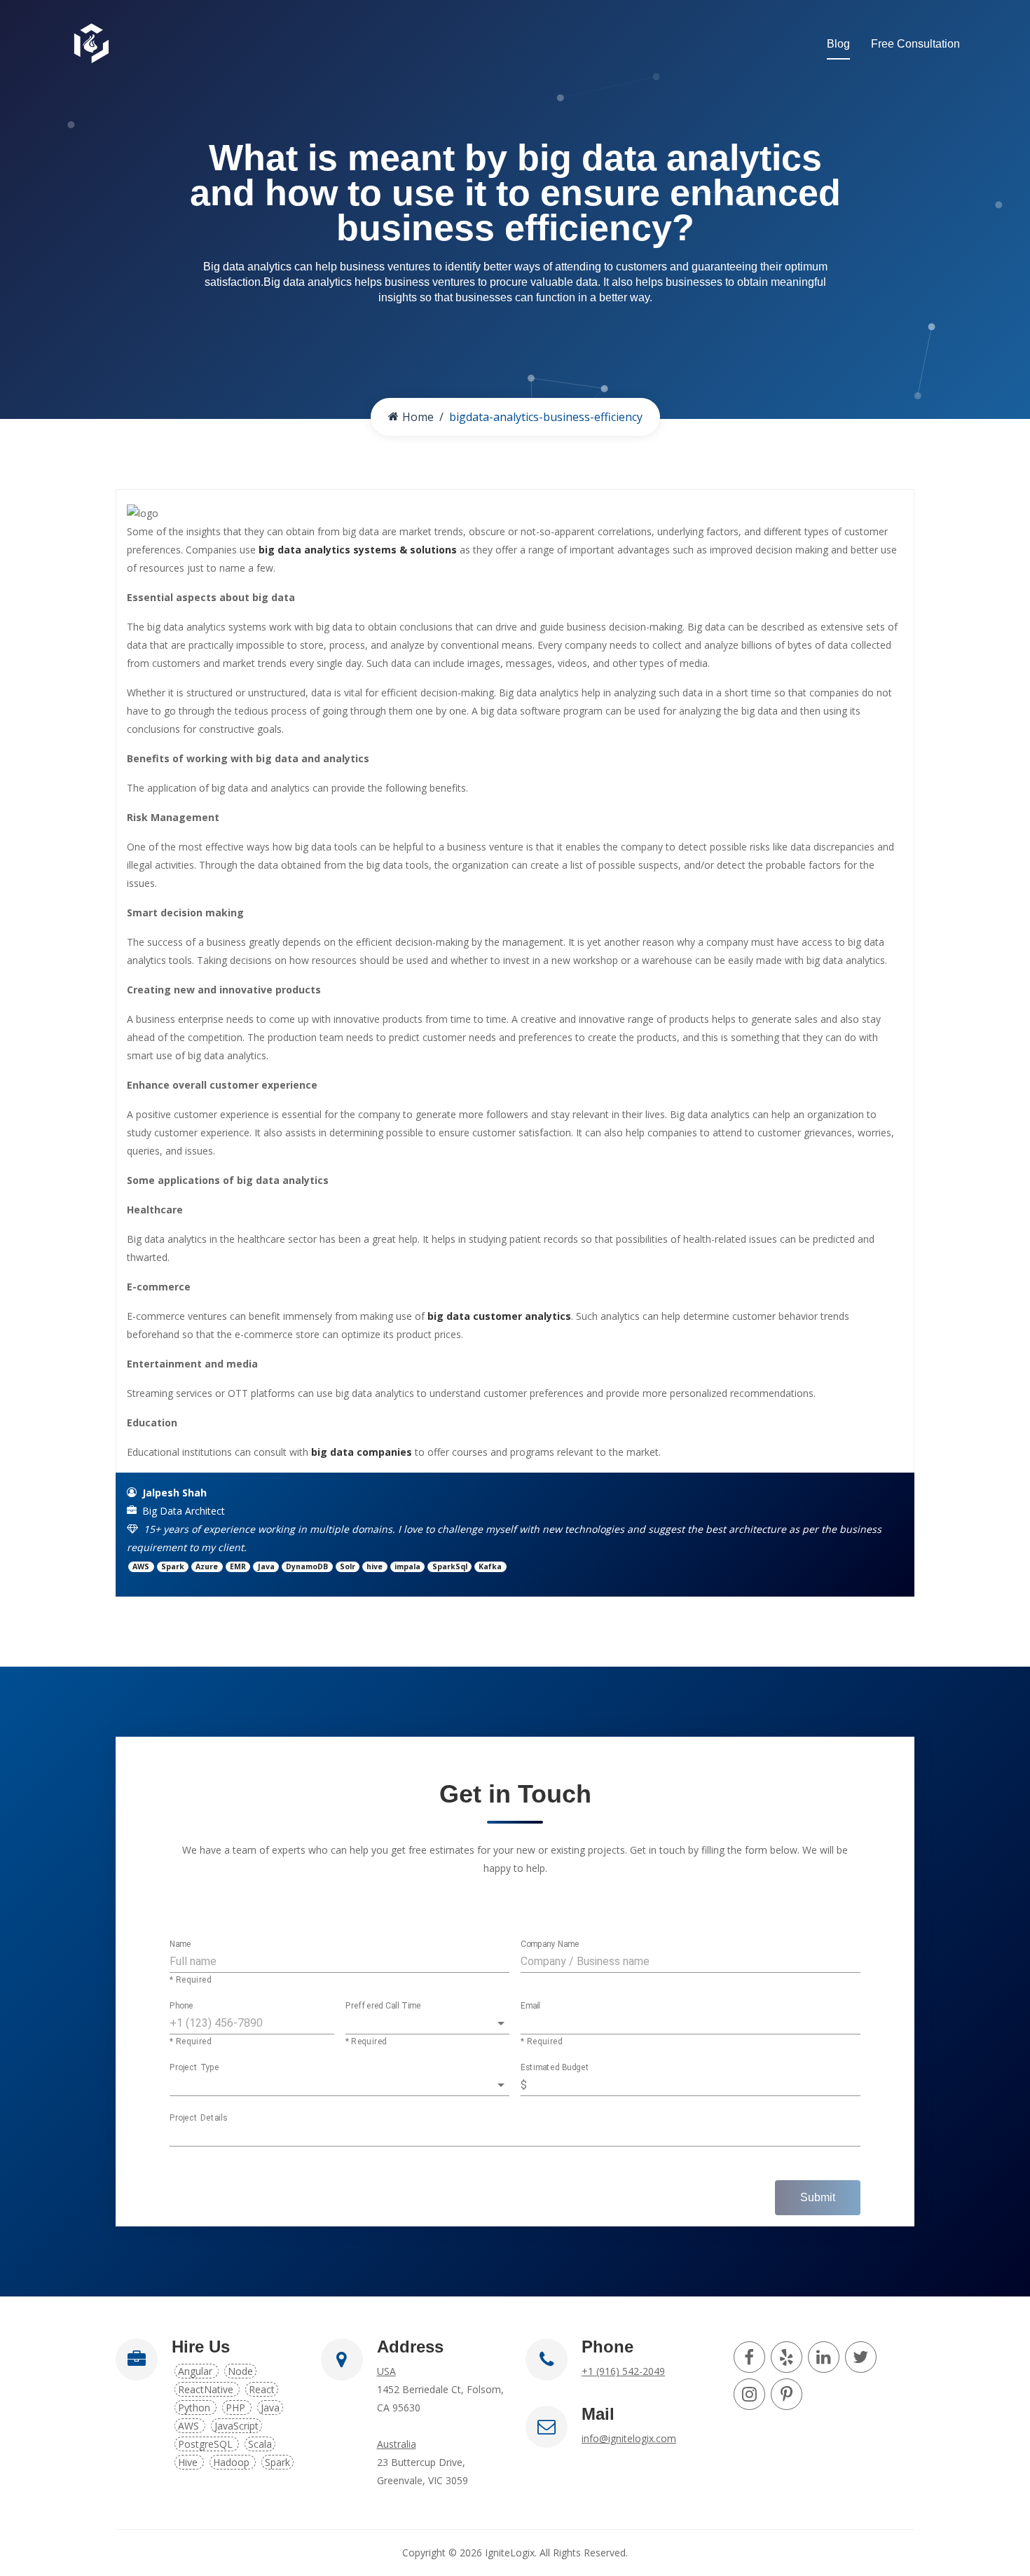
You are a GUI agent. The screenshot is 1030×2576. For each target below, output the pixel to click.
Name (180, 1945)
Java (270, 2408)
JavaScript (236, 2426)
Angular (197, 2371)
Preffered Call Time (383, 2006)
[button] (428, 2023)
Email (530, 2006)
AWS (190, 2426)
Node (240, 2371)
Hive (189, 2462)
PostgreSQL (207, 2444)
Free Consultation (915, 44)
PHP (237, 2408)
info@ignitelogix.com (629, 2438)
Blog (838, 44)
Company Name (550, 1945)
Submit (818, 2197)
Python (195, 2408)
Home (418, 417)
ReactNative (207, 2389)
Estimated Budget (555, 2068)
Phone (181, 2006)
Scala (260, 2444)
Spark (277, 2462)
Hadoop (233, 2462)
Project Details (198, 2119)
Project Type (194, 2068)
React (262, 2389)
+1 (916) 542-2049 (623, 2371)
